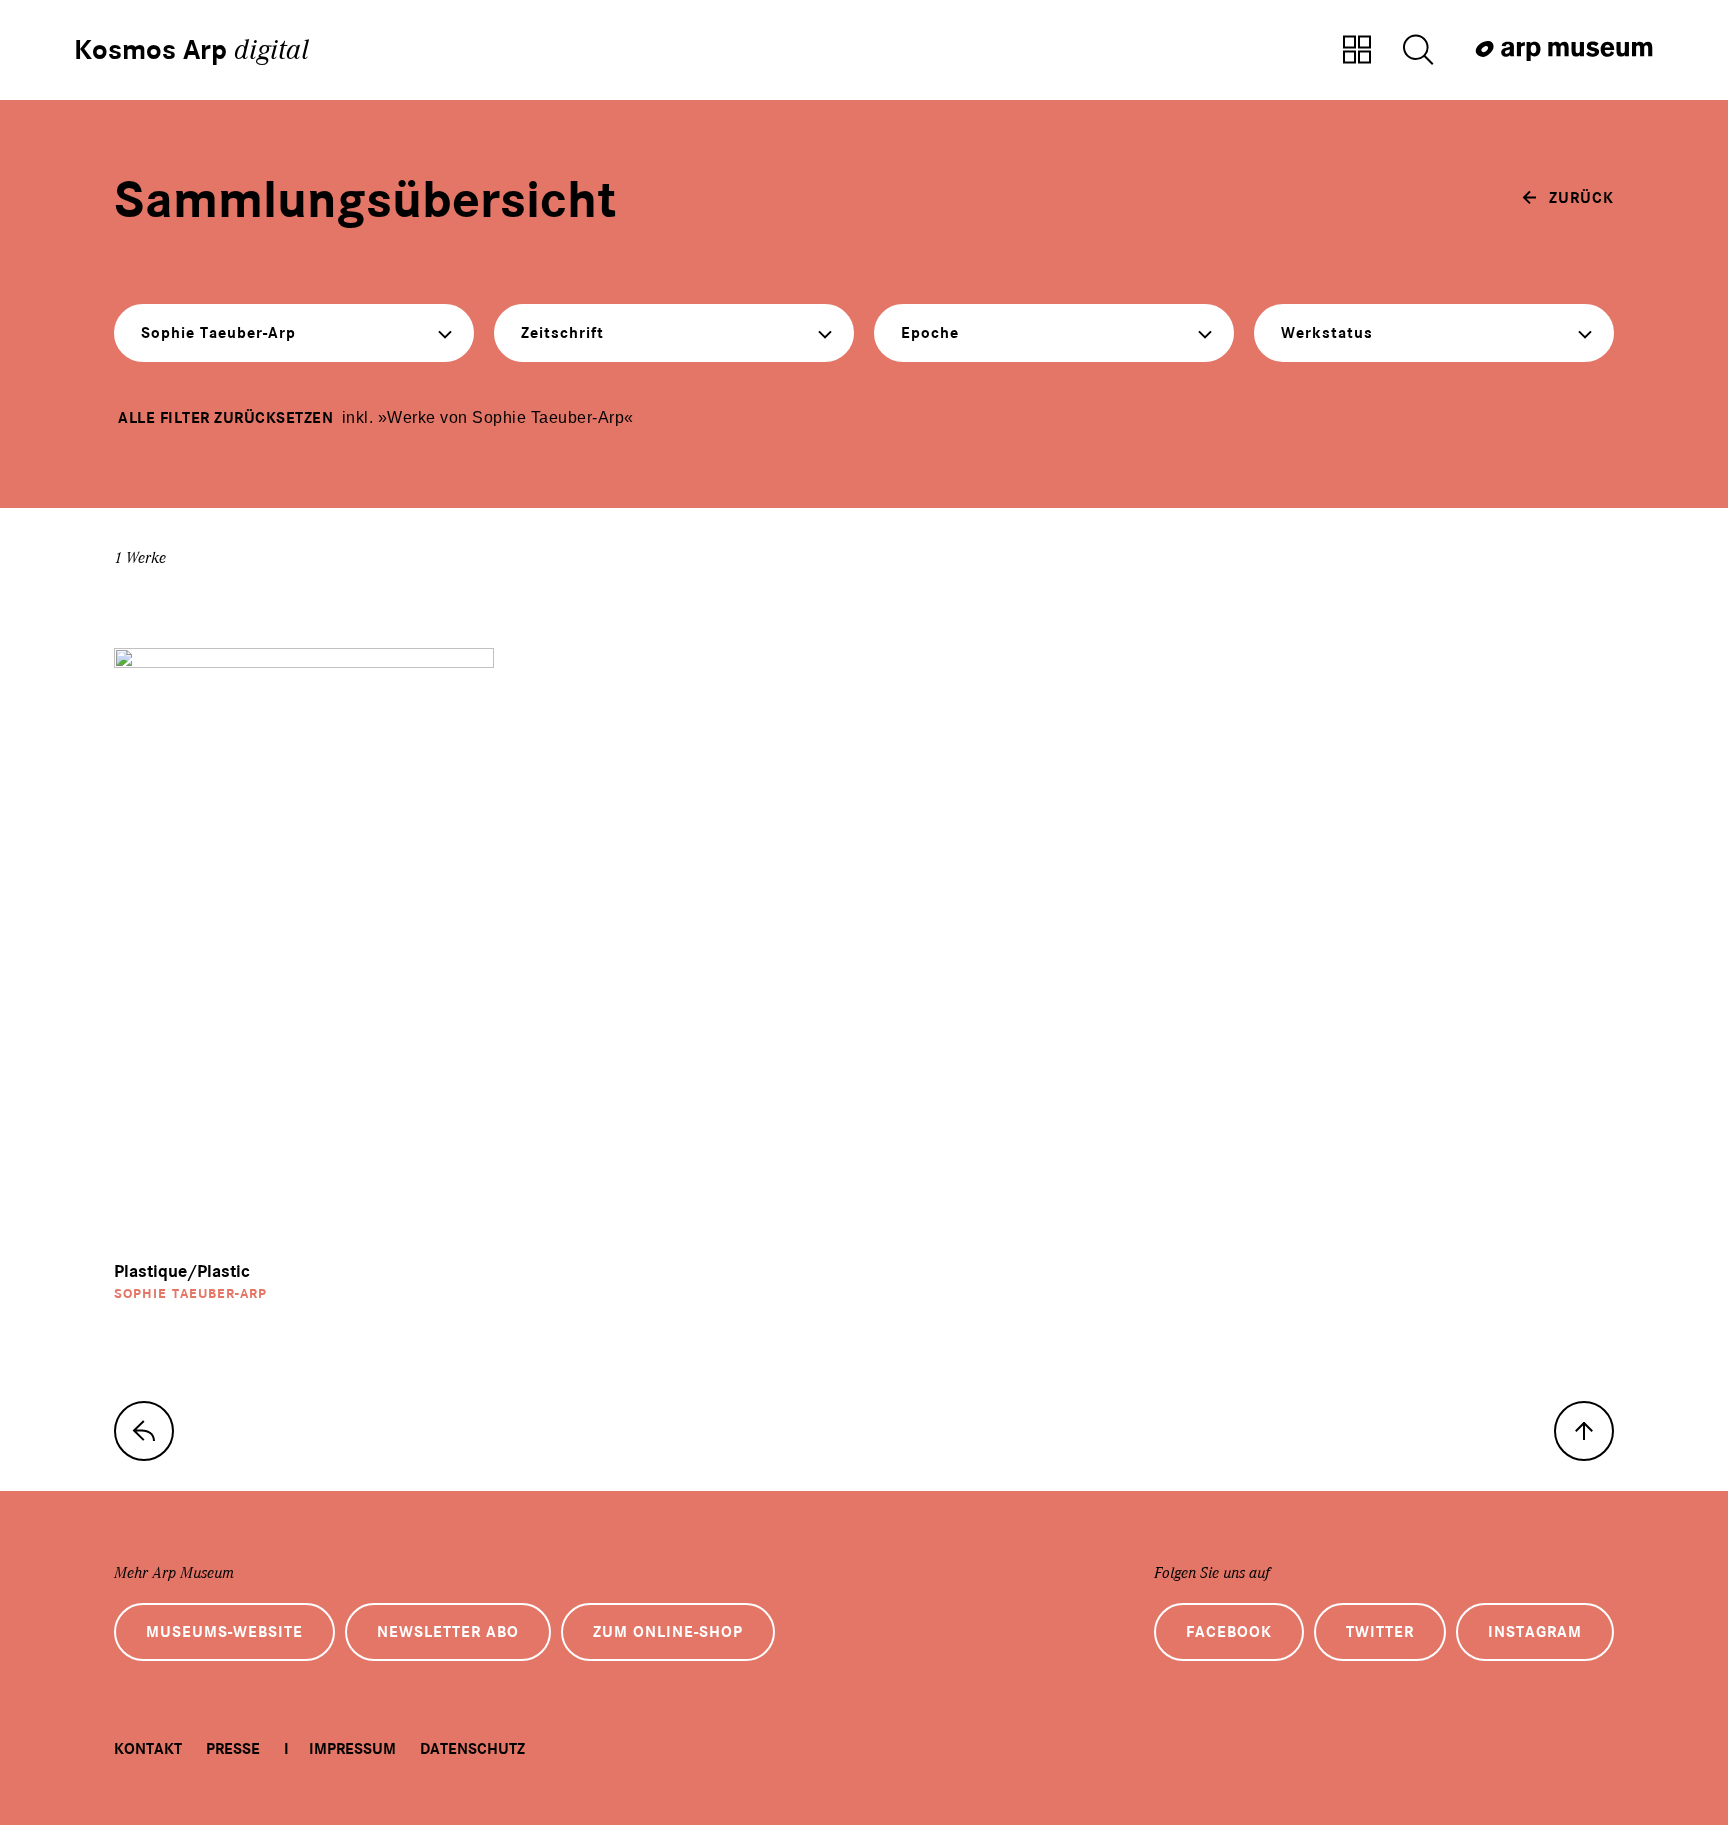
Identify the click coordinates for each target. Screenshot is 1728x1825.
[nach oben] (1584, 1431)
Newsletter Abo (448, 1632)
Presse (233, 1749)
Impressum (352, 1749)
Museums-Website (224, 1632)
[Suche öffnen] (1418, 51)
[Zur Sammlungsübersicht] (1357, 51)
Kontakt (148, 1749)
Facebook (1229, 1632)
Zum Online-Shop (668, 1632)
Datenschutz (472, 1749)
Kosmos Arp (191, 50)
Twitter (1380, 1632)
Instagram (1535, 1632)
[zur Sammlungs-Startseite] (144, 1431)
